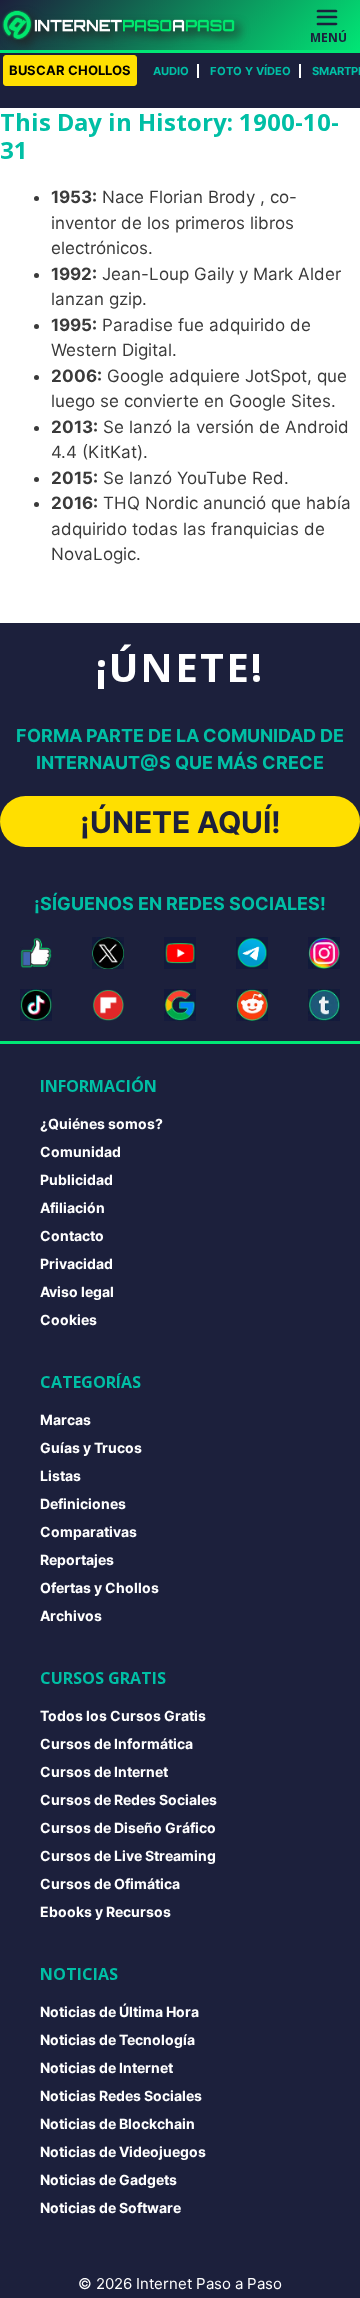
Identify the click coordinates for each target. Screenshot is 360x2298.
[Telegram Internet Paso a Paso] (252, 953)
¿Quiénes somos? (101, 1123)
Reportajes (77, 1559)
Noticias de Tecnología (117, 2039)
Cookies (68, 1319)
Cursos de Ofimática (110, 1883)
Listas (60, 1475)
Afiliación (72, 1207)
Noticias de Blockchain (117, 2123)
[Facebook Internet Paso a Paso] (36, 953)
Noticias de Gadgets (108, 2179)
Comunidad (80, 1151)
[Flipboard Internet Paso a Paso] (108, 1005)
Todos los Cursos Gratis (123, 1715)
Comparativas (88, 1531)
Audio (171, 71)
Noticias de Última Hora (119, 2011)
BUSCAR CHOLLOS (70, 70)
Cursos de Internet (104, 1771)
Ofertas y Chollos (99, 1587)
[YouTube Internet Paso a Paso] (180, 953)
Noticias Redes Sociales (121, 2095)
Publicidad (76, 1179)
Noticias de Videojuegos (123, 2151)
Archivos (71, 1615)
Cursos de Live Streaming (128, 1855)
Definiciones (83, 1503)
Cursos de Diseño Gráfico (128, 1827)
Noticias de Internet (106, 2067)
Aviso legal (77, 1291)
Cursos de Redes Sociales (128, 1799)
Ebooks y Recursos (105, 1911)
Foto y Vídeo (250, 71)
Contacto (72, 1235)
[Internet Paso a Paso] (127, 25)
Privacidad (76, 1263)
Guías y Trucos (91, 1447)
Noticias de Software (110, 2207)
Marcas (65, 1419)
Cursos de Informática (116, 1743)
